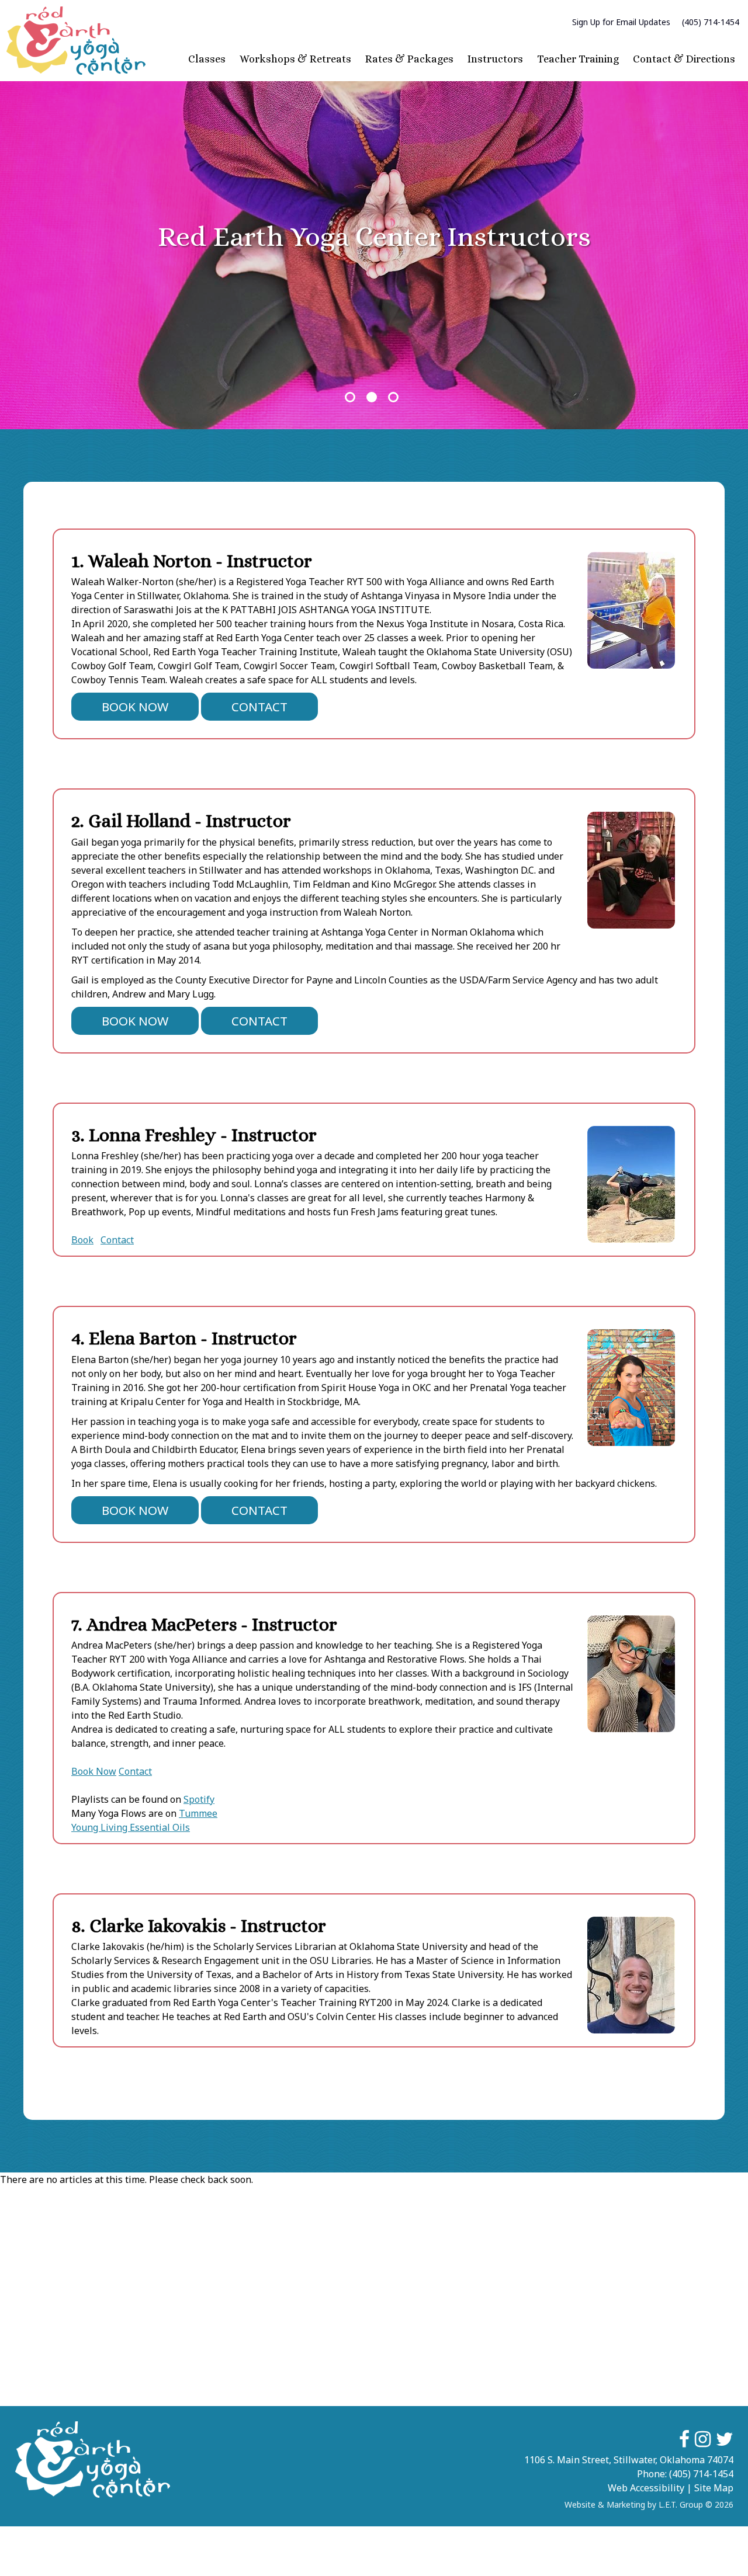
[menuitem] (621, 22)
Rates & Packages (409, 59)
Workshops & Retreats (295, 59)
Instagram (703, 2439)
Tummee (198, 1813)
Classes (207, 59)
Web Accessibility (646, 2488)
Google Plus (725, 2439)
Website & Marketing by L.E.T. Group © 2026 (649, 2504)
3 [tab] (393, 397)
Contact (259, 707)
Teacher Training (578, 59)
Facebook (684, 2439)
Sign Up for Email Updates (621, 22)
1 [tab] (350, 397)
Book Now (135, 707)
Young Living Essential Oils (131, 1827)
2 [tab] (372, 397)
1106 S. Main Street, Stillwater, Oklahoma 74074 (629, 2460)
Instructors (495, 59)
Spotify (199, 1799)
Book (82, 1240)
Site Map (714, 2488)
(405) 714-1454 (711, 22)
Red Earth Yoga (76, 41)
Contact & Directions (684, 59)
